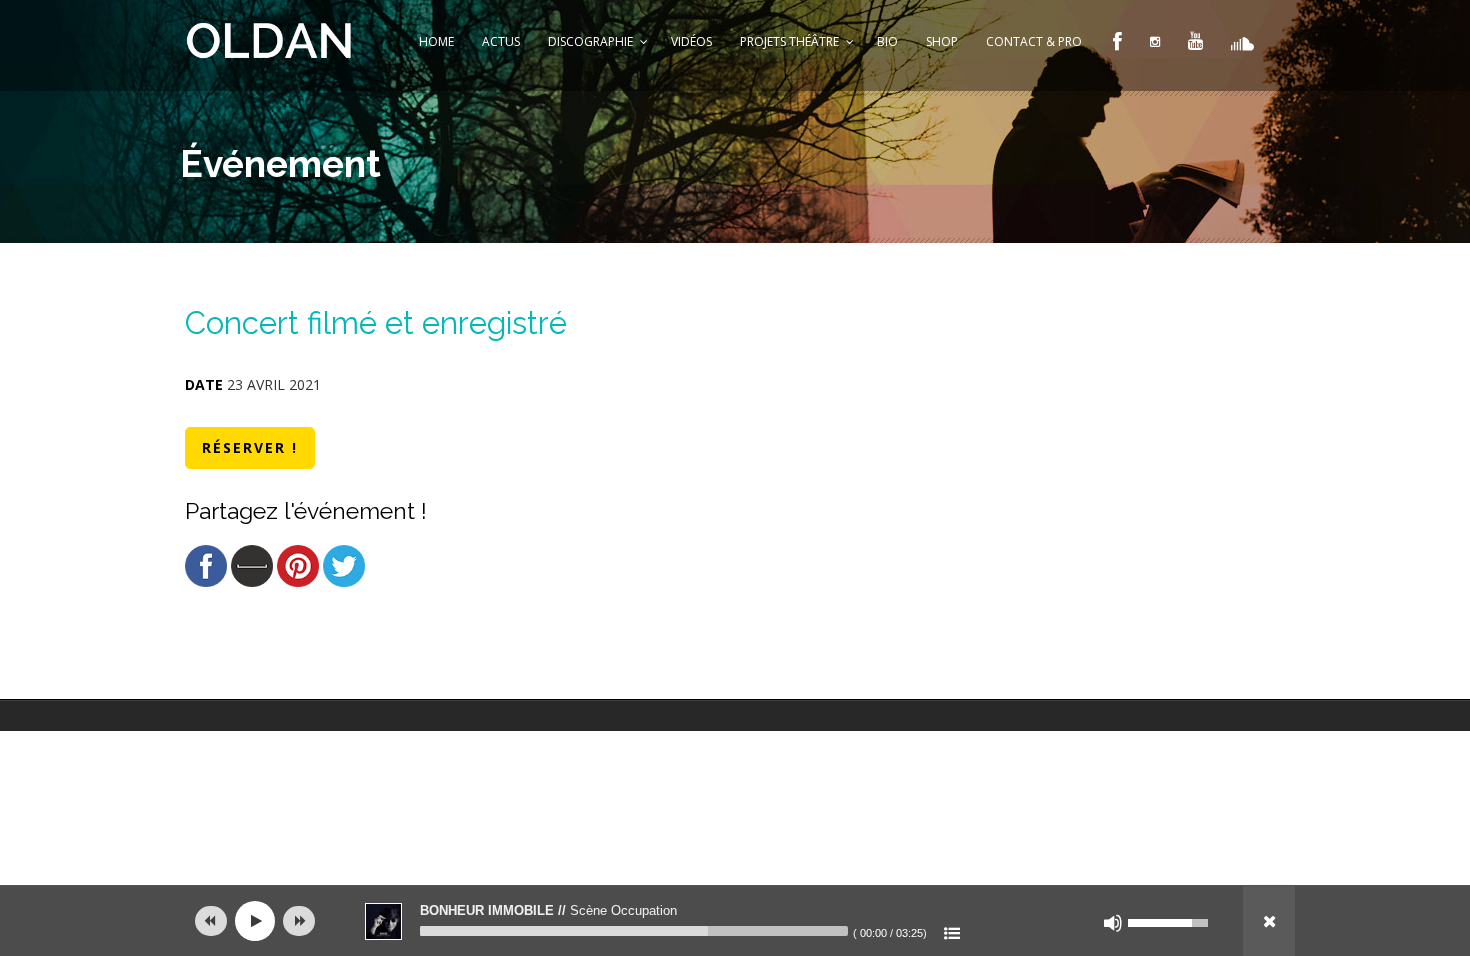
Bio (887, 41)
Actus (501, 41)
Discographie (590, 41)
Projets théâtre (789, 41)
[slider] (634, 931)
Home (436, 41)
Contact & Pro (1034, 41)
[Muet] (1113, 923)
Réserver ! (250, 447)
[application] (735, 921)
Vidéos (691, 41)
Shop (942, 41)
